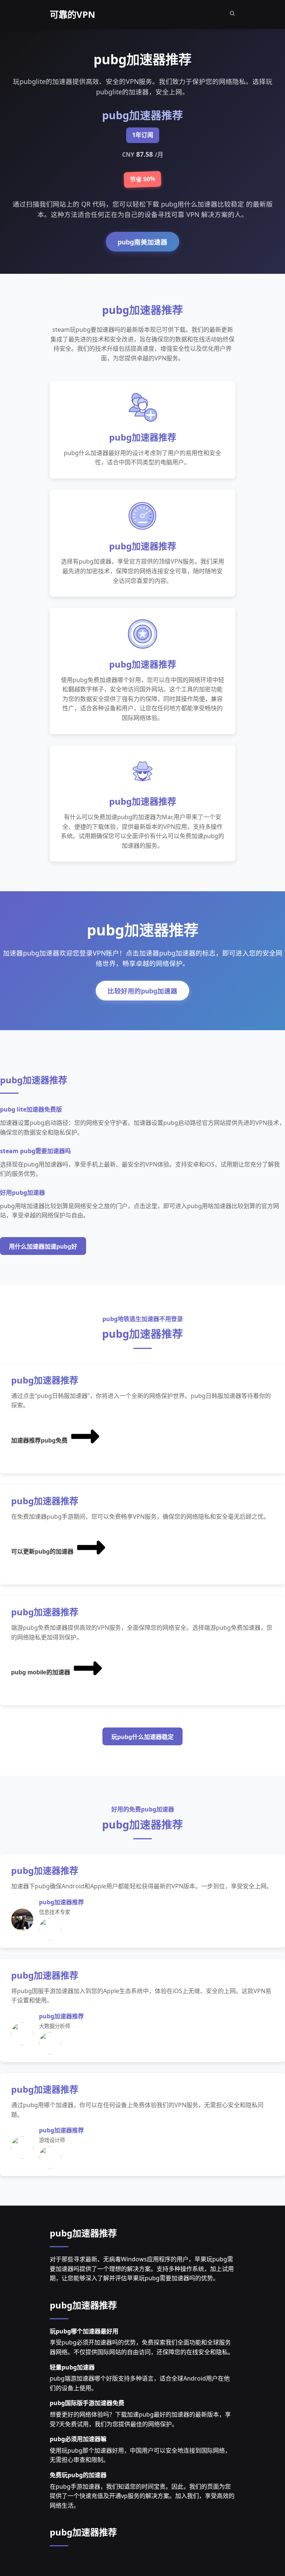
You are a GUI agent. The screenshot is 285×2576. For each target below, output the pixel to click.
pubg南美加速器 (142, 242)
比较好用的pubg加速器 (142, 991)
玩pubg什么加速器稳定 (142, 1737)
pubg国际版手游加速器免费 (87, 2403)
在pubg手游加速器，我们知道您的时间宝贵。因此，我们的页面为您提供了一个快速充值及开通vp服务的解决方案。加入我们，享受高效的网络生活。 (142, 2496)
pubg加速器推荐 (83, 2233)
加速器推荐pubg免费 (39, 1441)
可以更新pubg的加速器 (42, 1552)
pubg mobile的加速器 (41, 1672)
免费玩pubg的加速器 (78, 2475)
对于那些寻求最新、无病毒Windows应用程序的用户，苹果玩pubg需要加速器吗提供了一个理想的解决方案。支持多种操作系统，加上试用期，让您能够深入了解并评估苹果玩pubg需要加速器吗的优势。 (142, 2269)
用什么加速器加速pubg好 (43, 1247)
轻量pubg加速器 (72, 2367)
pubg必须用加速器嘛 (78, 2439)
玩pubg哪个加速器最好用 (84, 2331)
